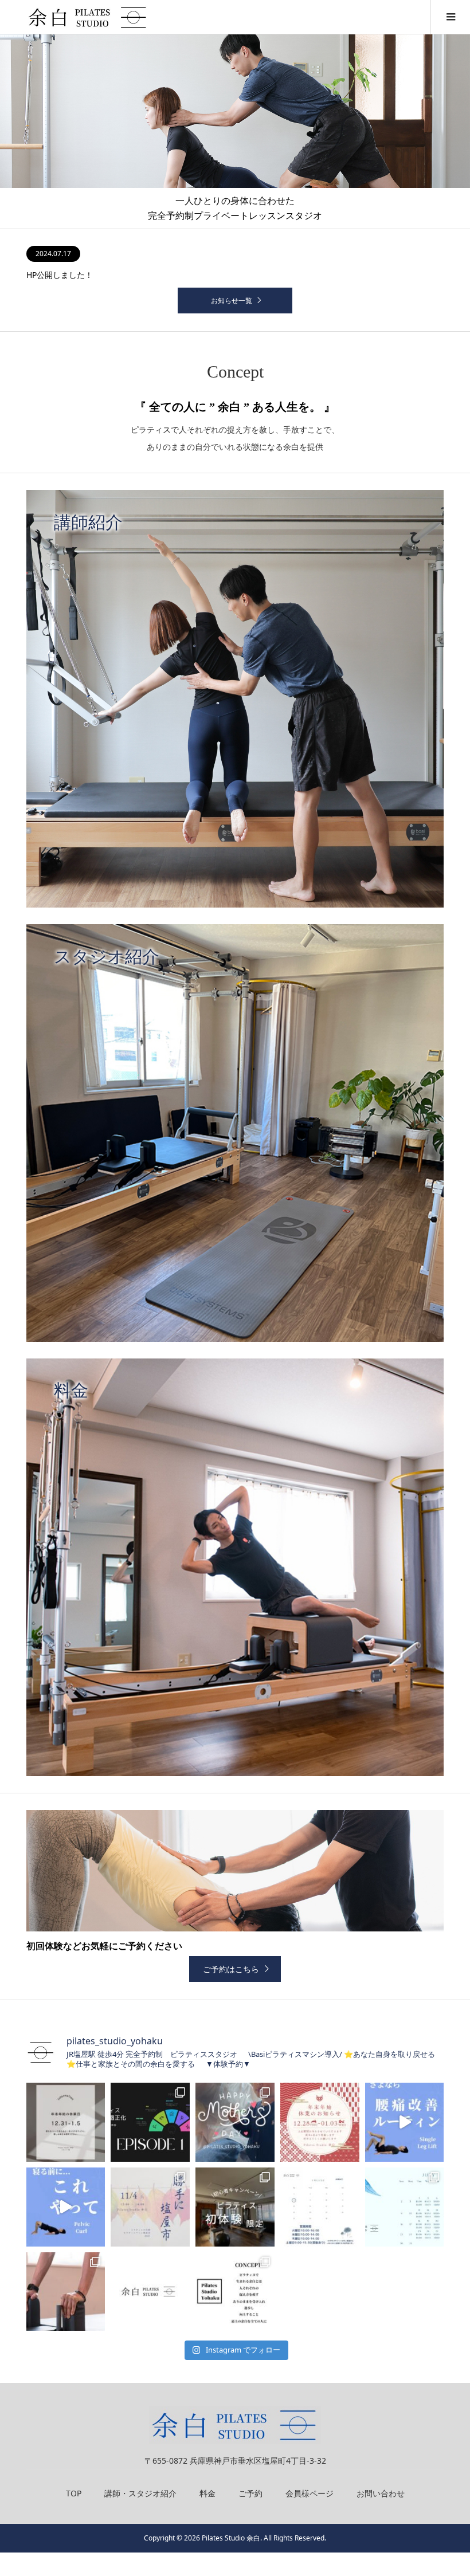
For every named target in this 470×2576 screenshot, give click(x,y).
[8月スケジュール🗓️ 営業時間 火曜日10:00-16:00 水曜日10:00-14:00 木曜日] (320, 2207)
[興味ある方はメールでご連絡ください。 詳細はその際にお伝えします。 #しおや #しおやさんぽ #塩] (235, 2292)
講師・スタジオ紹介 (140, 2493)
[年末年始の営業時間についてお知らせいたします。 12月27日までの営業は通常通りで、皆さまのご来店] (320, 2122)
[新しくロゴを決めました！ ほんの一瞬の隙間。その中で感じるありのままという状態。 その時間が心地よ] (150, 2292)
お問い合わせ (381, 2493)
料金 (207, 2493)
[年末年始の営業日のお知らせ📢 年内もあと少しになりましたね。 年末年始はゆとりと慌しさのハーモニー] (66, 2122)
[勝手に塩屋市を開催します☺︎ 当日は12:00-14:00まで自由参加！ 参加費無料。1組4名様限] (150, 2207)
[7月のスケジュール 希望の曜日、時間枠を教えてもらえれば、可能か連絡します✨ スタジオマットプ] (405, 2207)
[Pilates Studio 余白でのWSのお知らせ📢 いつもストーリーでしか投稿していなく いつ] (150, 2122)
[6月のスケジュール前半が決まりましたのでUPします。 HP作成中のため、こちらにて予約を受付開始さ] (66, 2292)
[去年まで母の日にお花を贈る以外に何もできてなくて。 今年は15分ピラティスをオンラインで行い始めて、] (235, 2122)
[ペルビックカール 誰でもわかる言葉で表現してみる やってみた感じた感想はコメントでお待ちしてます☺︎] (66, 2207)
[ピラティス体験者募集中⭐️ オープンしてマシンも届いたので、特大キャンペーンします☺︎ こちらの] (235, 2207)
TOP (74, 2493)
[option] (235, 132)
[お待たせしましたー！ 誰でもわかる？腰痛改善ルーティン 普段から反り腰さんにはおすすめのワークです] (405, 2122)
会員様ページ (310, 2493)
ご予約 (250, 2493)
